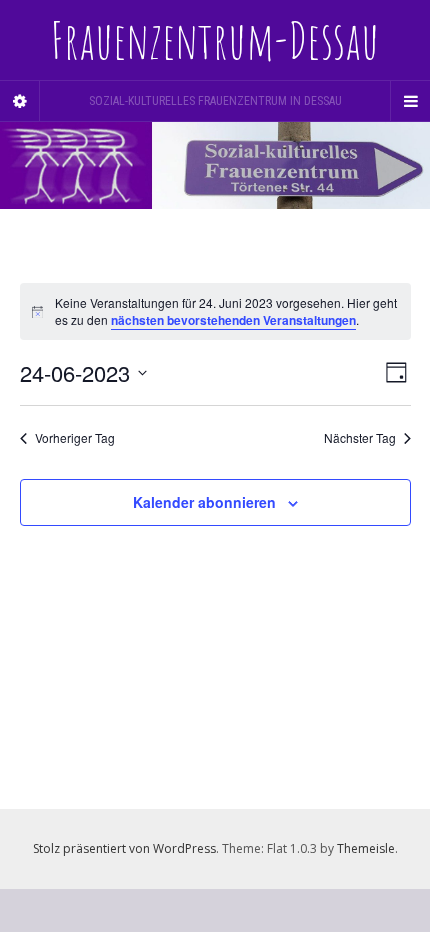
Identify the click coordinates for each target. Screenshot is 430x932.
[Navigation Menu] (410, 101)
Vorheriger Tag (75, 438)
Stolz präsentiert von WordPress (124, 848)
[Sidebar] (20, 101)
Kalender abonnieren (204, 502)
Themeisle (366, 848)
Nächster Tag (360, 438)
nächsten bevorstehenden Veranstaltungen (233, 320)
